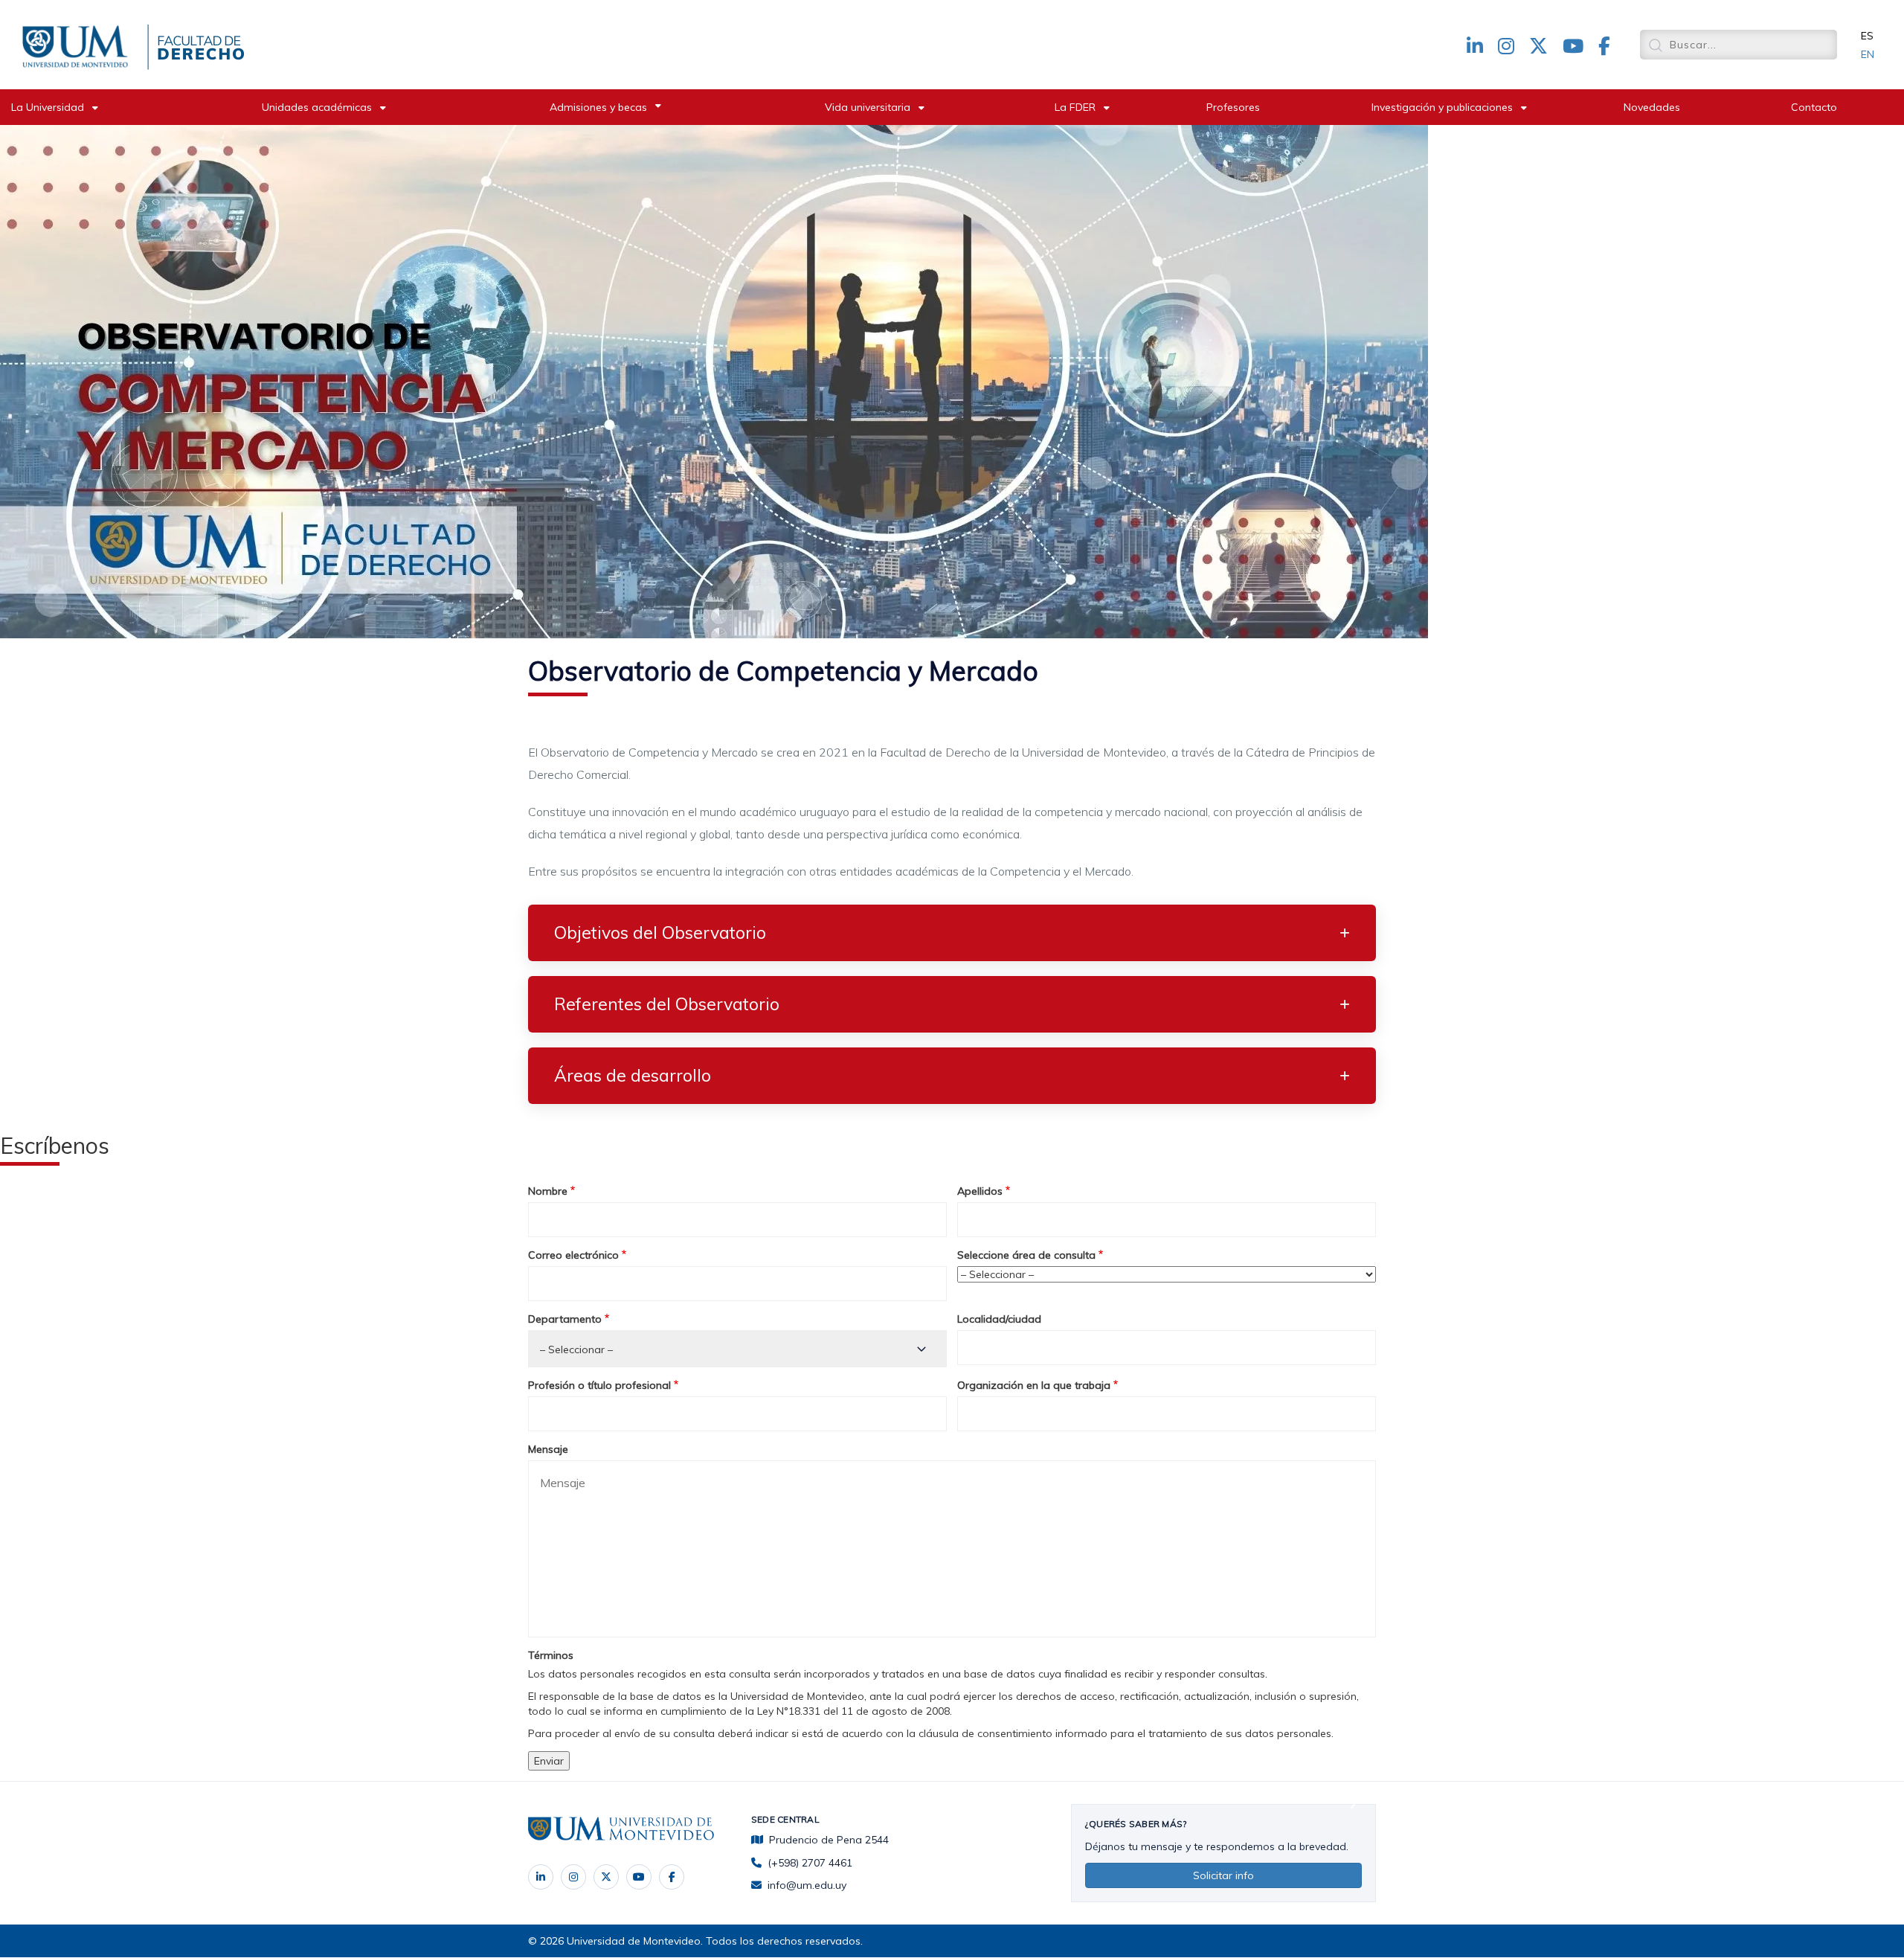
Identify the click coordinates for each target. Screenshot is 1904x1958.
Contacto (1814, 107)
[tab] (952, 933)
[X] (606, 1877)
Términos (551, 1655)
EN (1868, 54)
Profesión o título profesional (599, 1385)
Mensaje (548, 1449)
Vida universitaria (868, 107)
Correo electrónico (573, 1255)
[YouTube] (639, 1877)
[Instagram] (573, 1877)
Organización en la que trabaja (1034, 1385)
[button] (952, 933)
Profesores (1233, 107)
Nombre (548, 1191)
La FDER (1075, 107)
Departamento (565, 1319)
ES (1867, 36)
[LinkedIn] (541, 1877)
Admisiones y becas (598, 107)
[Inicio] (78, 44)
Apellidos (980, 1191)
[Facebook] (672, 1877)
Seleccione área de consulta (1026, 1255)
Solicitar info (1223, 1875)
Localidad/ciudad (999, 1319)
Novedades (1652, 107)
